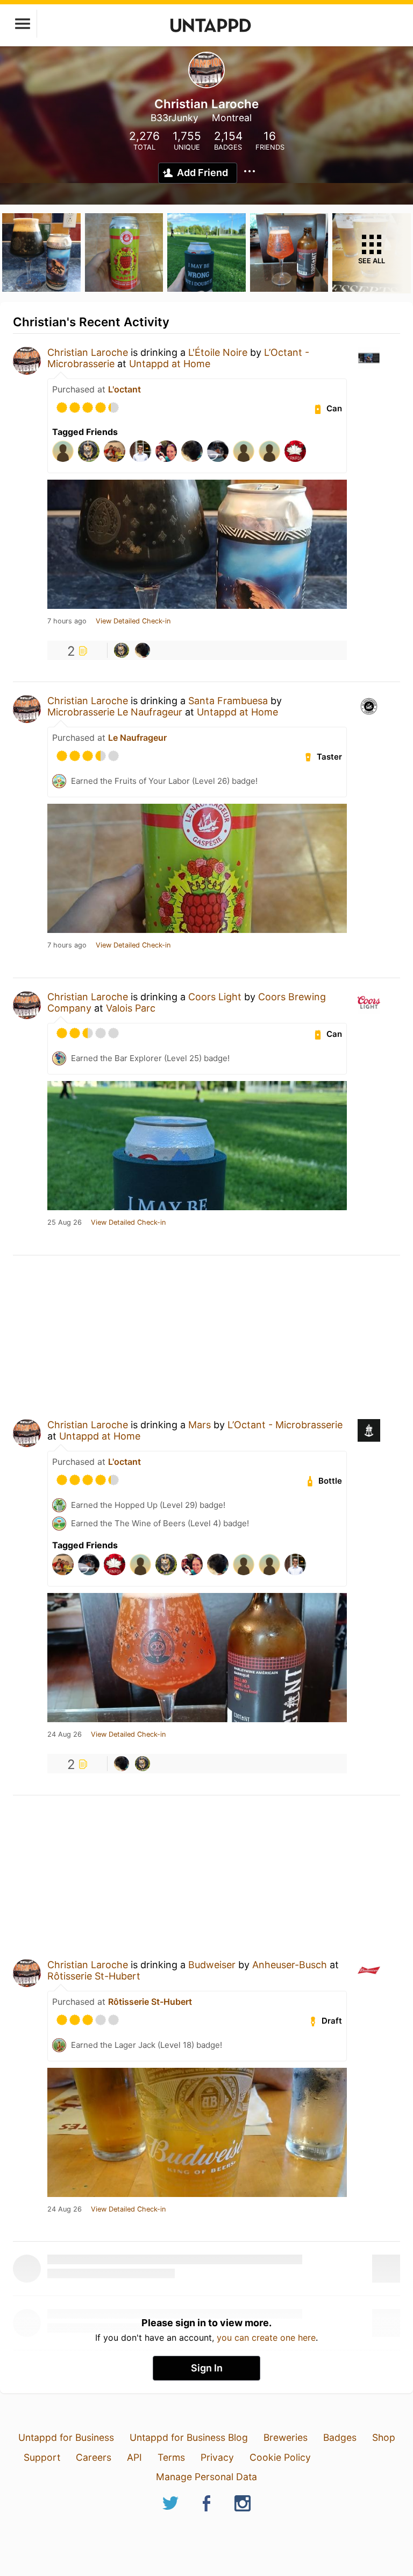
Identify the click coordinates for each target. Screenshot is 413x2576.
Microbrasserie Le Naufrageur (115, 712)
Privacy (217, 2457)
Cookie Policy (280, 2457)
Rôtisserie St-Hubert (94, 1976)
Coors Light (215, 997)
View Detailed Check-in (133, 621)
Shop (384, 2437)
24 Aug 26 (65, 1735)
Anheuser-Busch (290, 1965)
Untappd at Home (170, 364)
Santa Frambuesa (228, 701)
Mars (200, 1425)
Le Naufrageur (137, 738)
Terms (171, 2457)
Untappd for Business (66, 2437)
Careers (94, 2457)
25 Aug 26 (65, 1223)
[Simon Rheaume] (143, 650)
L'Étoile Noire (218, 352)
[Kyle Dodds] (122, 650)
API (134, 2457)
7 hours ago (67, 621)
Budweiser (212, 1965)
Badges (340, 2437)
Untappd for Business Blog (189, 2437)
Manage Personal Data (206, 2477)
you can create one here (266, 2338)
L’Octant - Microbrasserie (285, 1425)
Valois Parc (131, 1008)
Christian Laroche (88, 352)
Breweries (286, 2437)
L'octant (124, 389)
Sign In (207, 2368)
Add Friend (202, 173)
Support (42, 2457)
